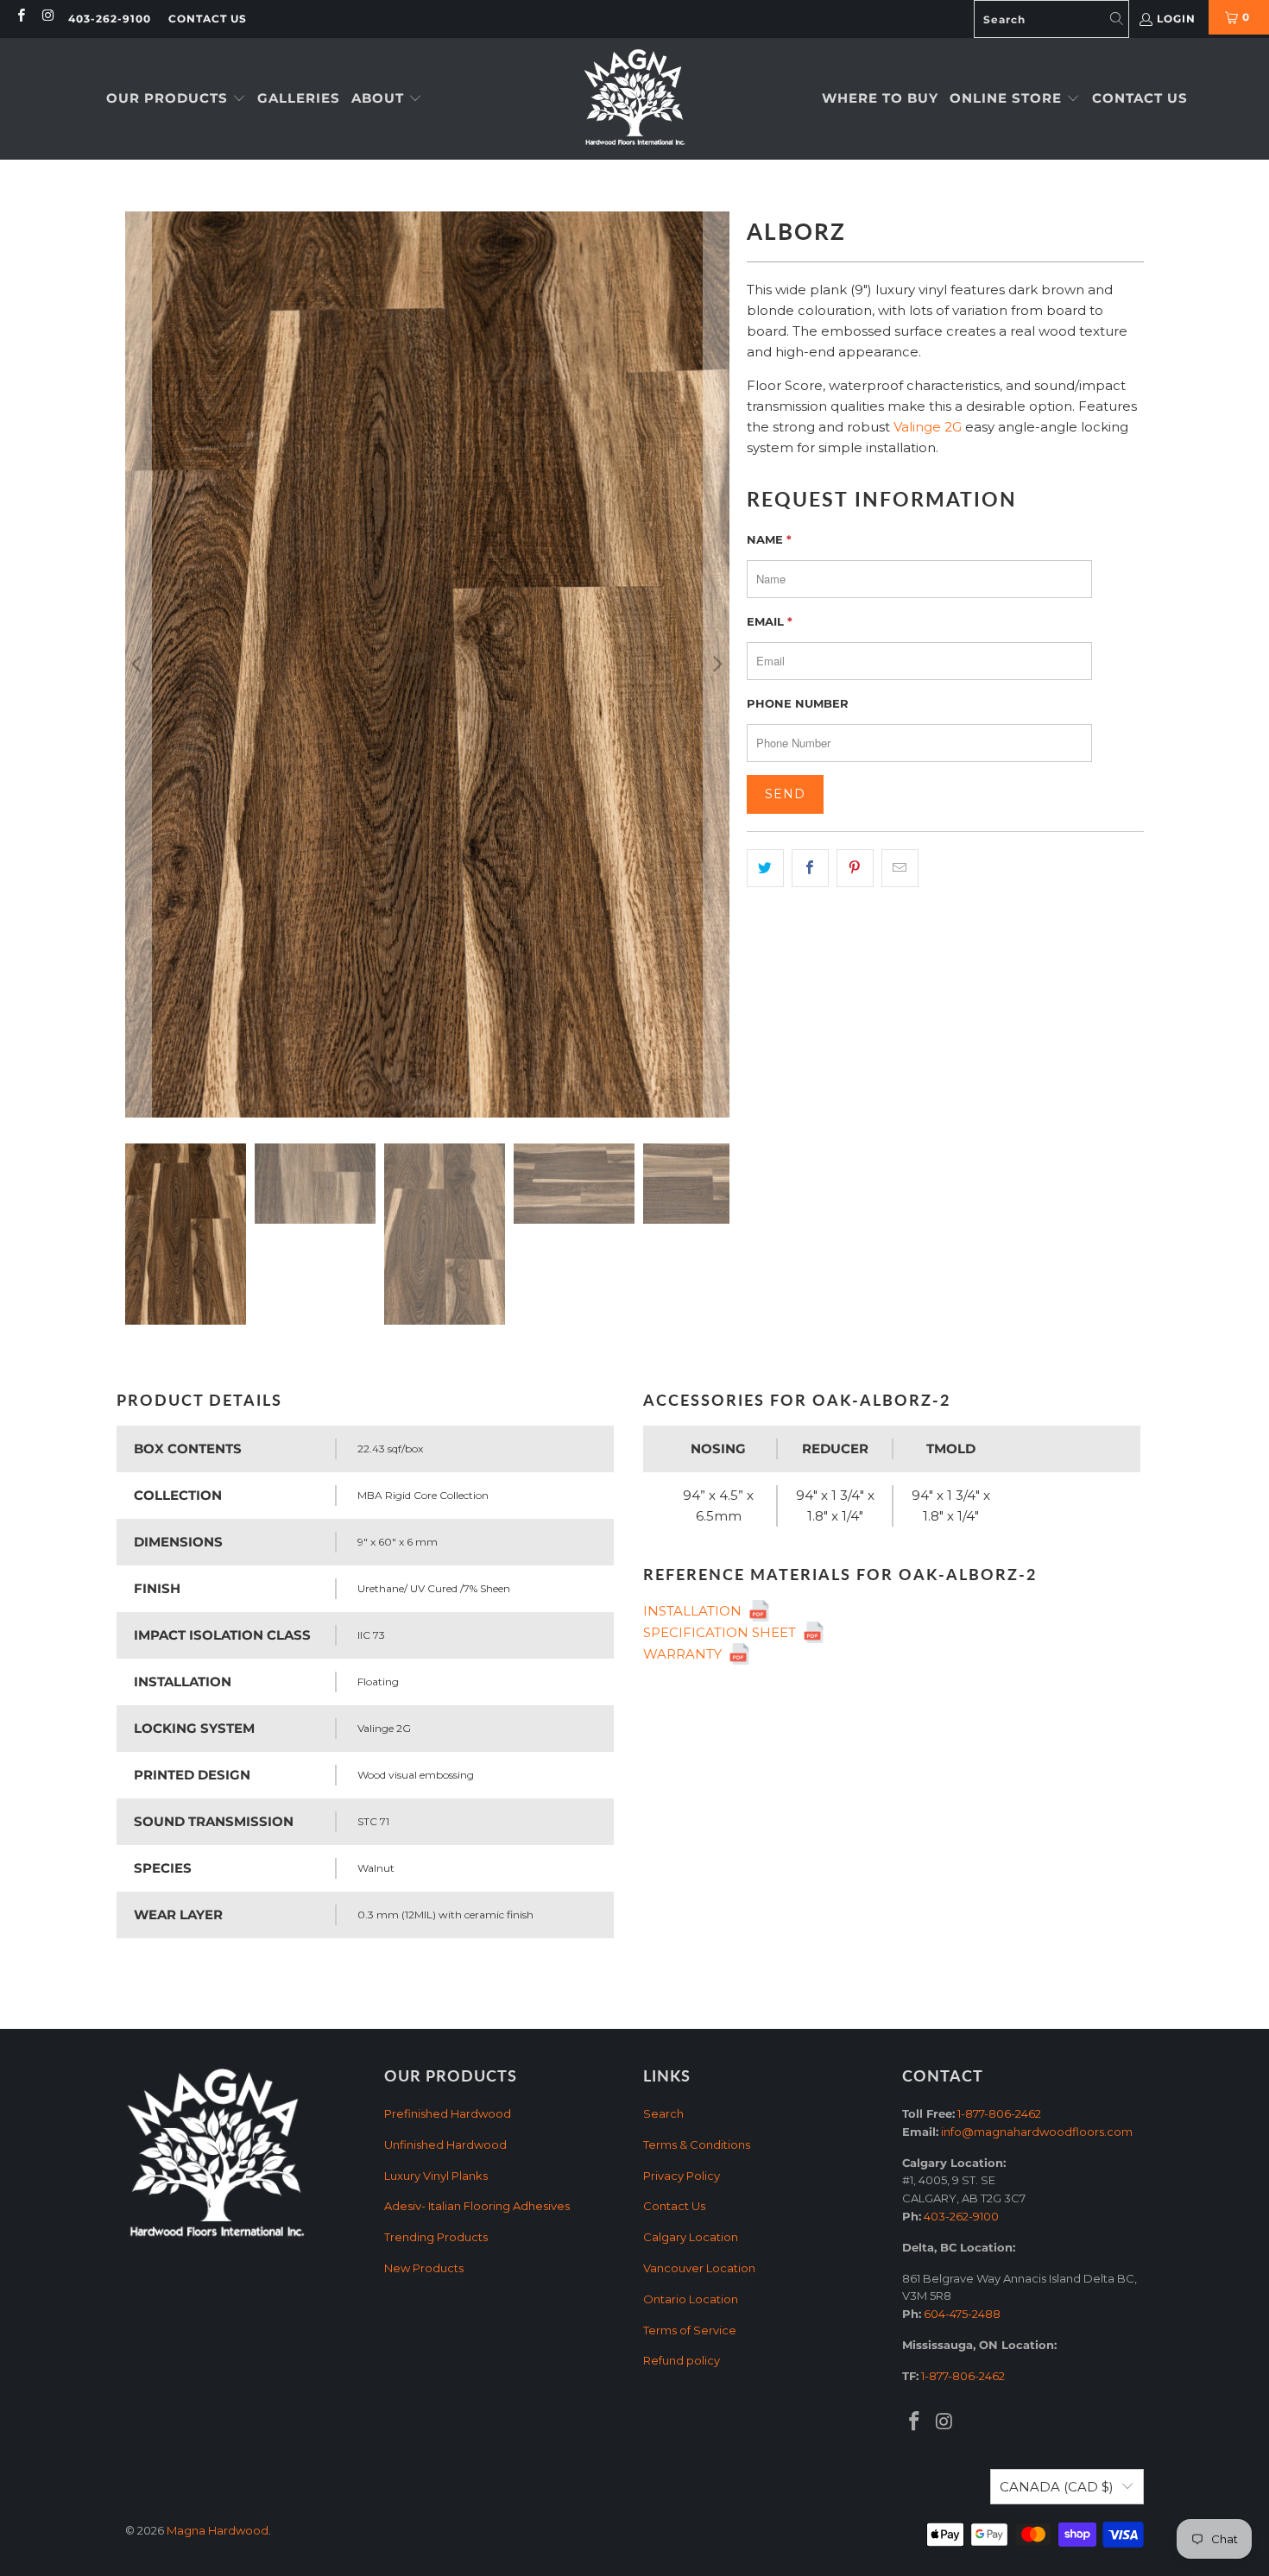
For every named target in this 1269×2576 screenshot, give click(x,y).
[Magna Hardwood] (634, 99)
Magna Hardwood (218, 2530)
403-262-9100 (110, 19)
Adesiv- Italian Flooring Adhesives (477, 2206)
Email (770, 621)
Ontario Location (691, 2299)
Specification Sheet (723, 1632)
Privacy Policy (682, 2176)
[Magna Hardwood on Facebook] (20, 17)
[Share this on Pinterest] (855, 868)
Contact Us (208, 19)
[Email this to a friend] (900, 868)
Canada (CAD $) (1057, 2487)
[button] (176, 99)
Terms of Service (690, 2330)
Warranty (686, 1654)
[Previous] (138, 664)
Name (769, 539)
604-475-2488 (962, 2314)
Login (1176, 19)
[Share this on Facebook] (810, 868)
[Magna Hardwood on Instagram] (47, 17)
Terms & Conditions (697, 2145)
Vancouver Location (699, 2268)
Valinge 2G (928, 427)
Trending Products (436, 2237)
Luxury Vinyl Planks (436, 2176)
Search (663, 2113)
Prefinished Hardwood (448, 2113)
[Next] (717, 664)
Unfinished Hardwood (445, 2145)
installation (696, 1611)
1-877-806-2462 (999, 2113)
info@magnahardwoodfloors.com (1037, 2132)
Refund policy (682, 2360)
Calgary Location (691, 2237)
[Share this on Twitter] (765, 868)
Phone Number (798, 703)
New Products (424, 2268)
